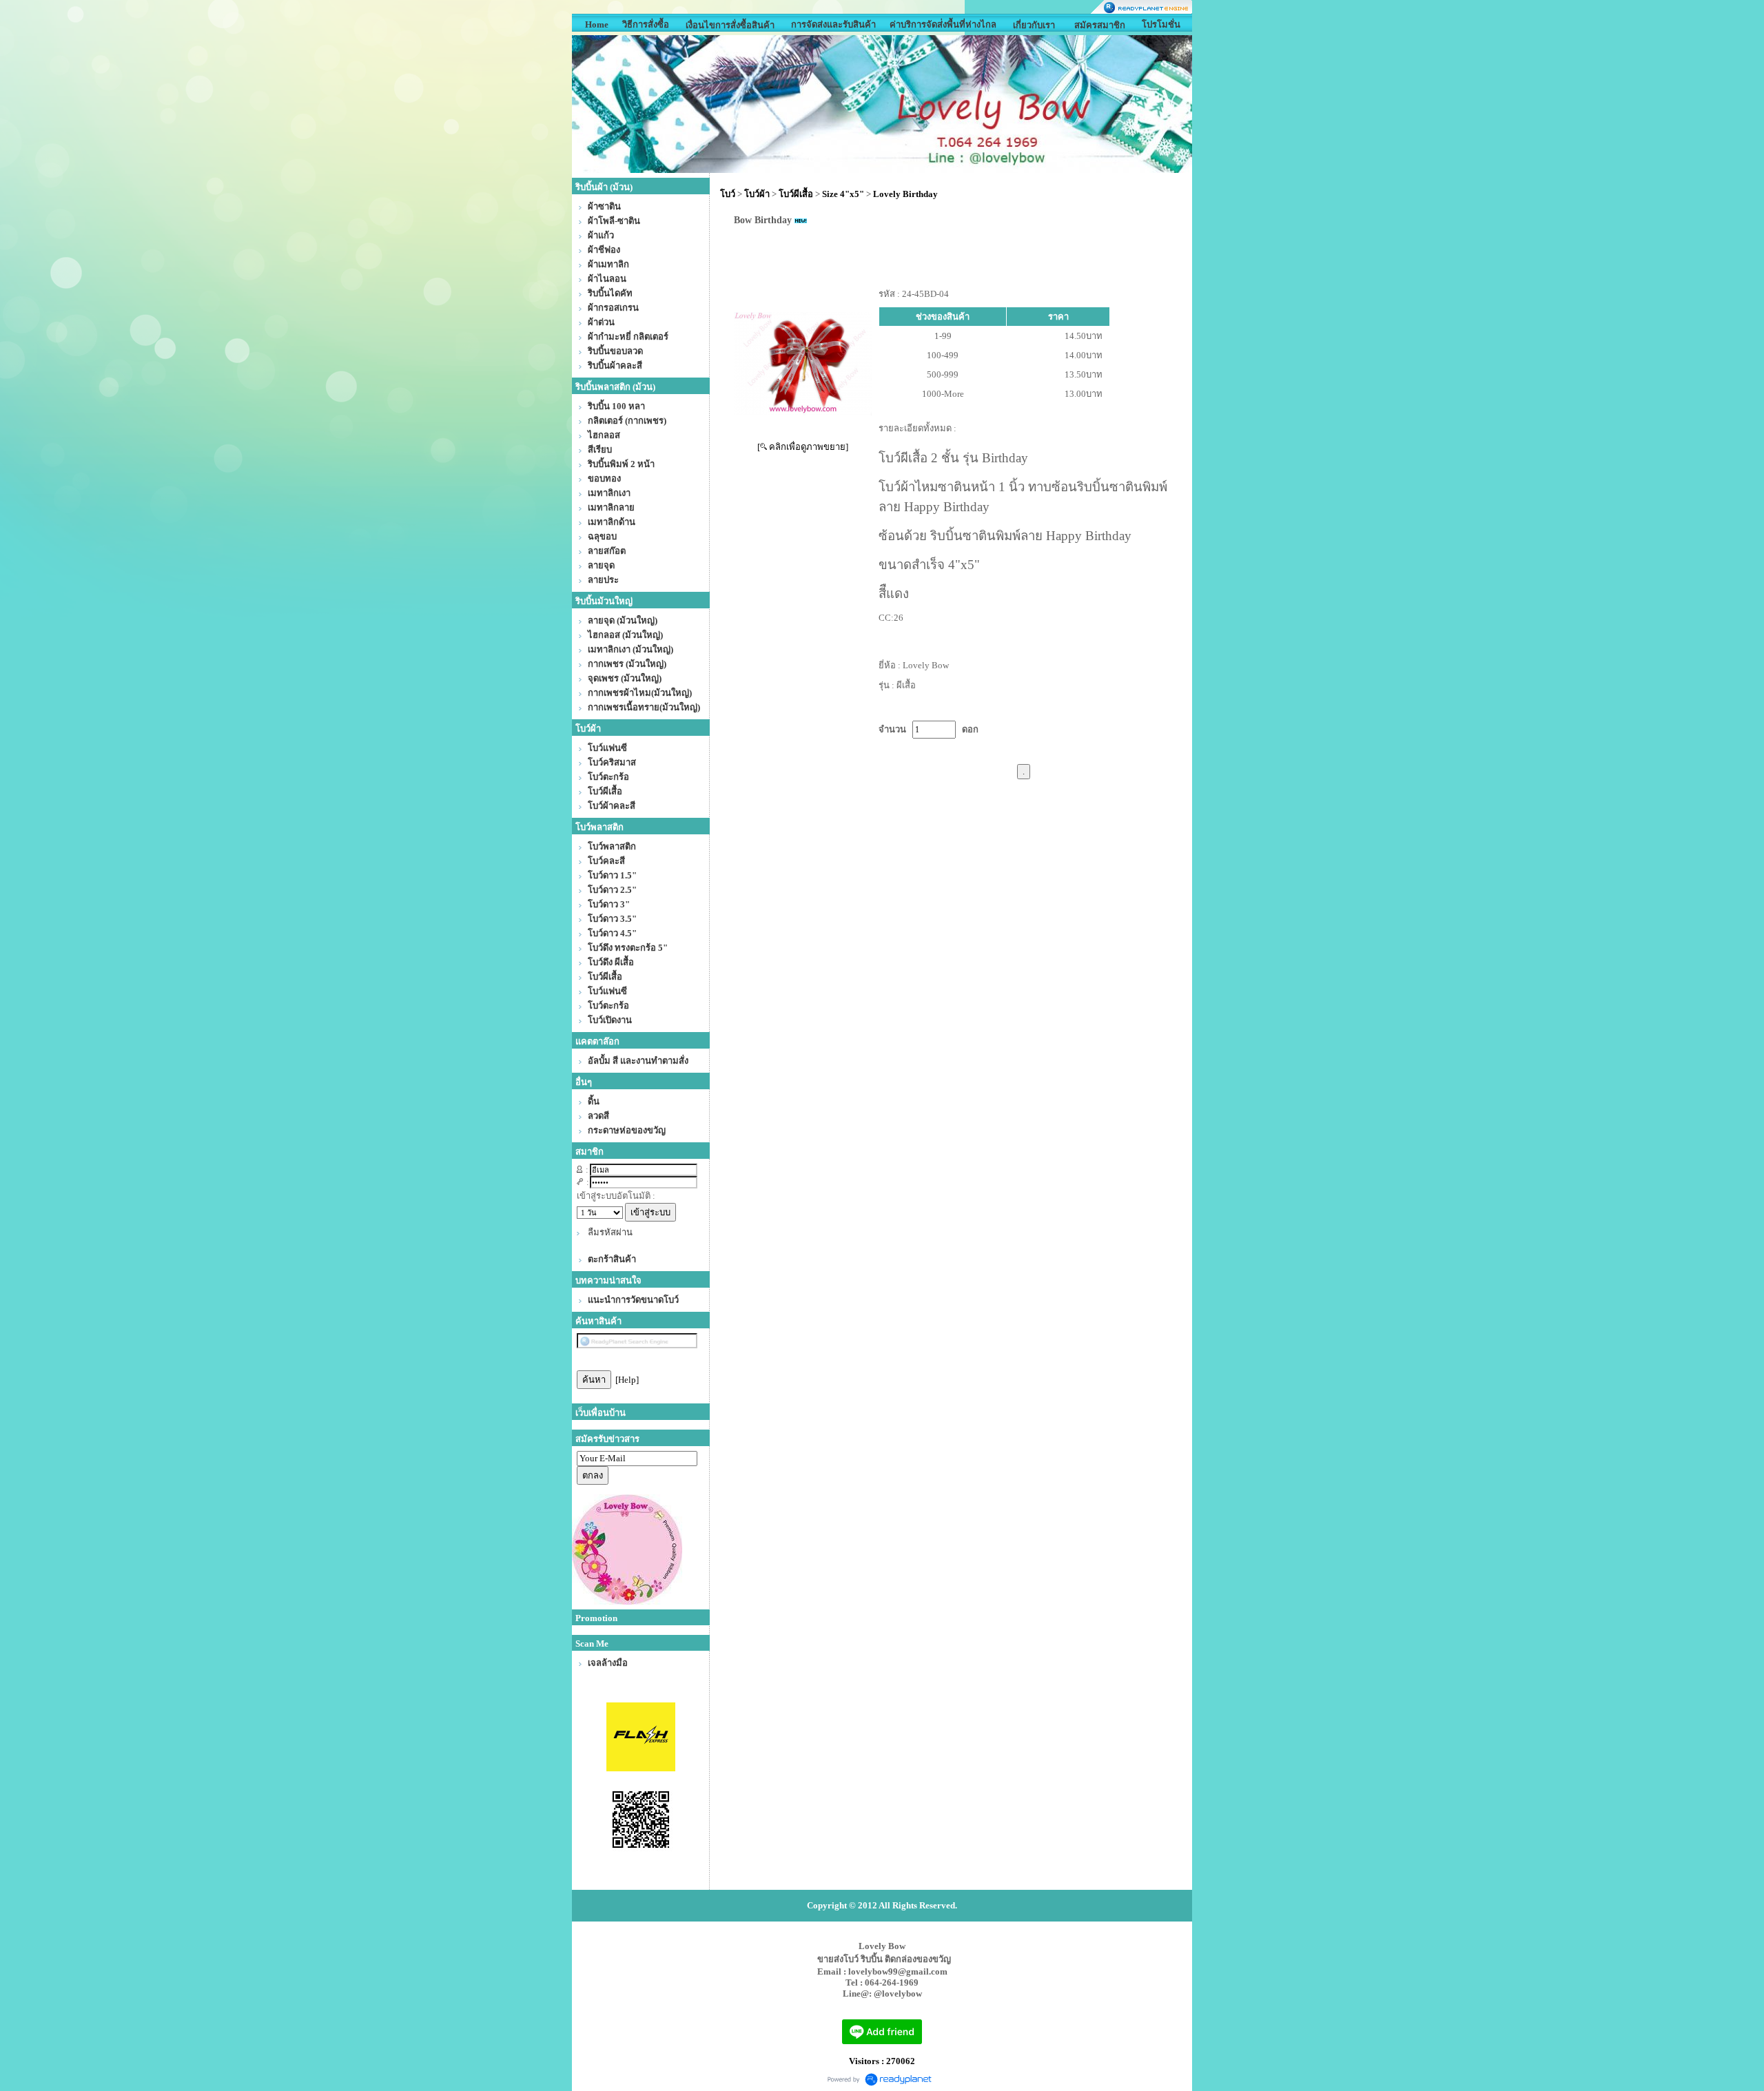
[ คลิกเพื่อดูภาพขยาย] (803, 447)
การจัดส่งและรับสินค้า (833, 24)
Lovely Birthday (905, 194)
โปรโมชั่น (1161, 24)
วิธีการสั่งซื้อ (646, 24)
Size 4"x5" (843, 194)
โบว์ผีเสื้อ (796, 194)
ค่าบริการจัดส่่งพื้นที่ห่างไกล (943, 24)
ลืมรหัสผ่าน (610, 1232)
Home (597, 24)
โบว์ (728, 194)
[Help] (627, 1380)
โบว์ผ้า (757, 194)
